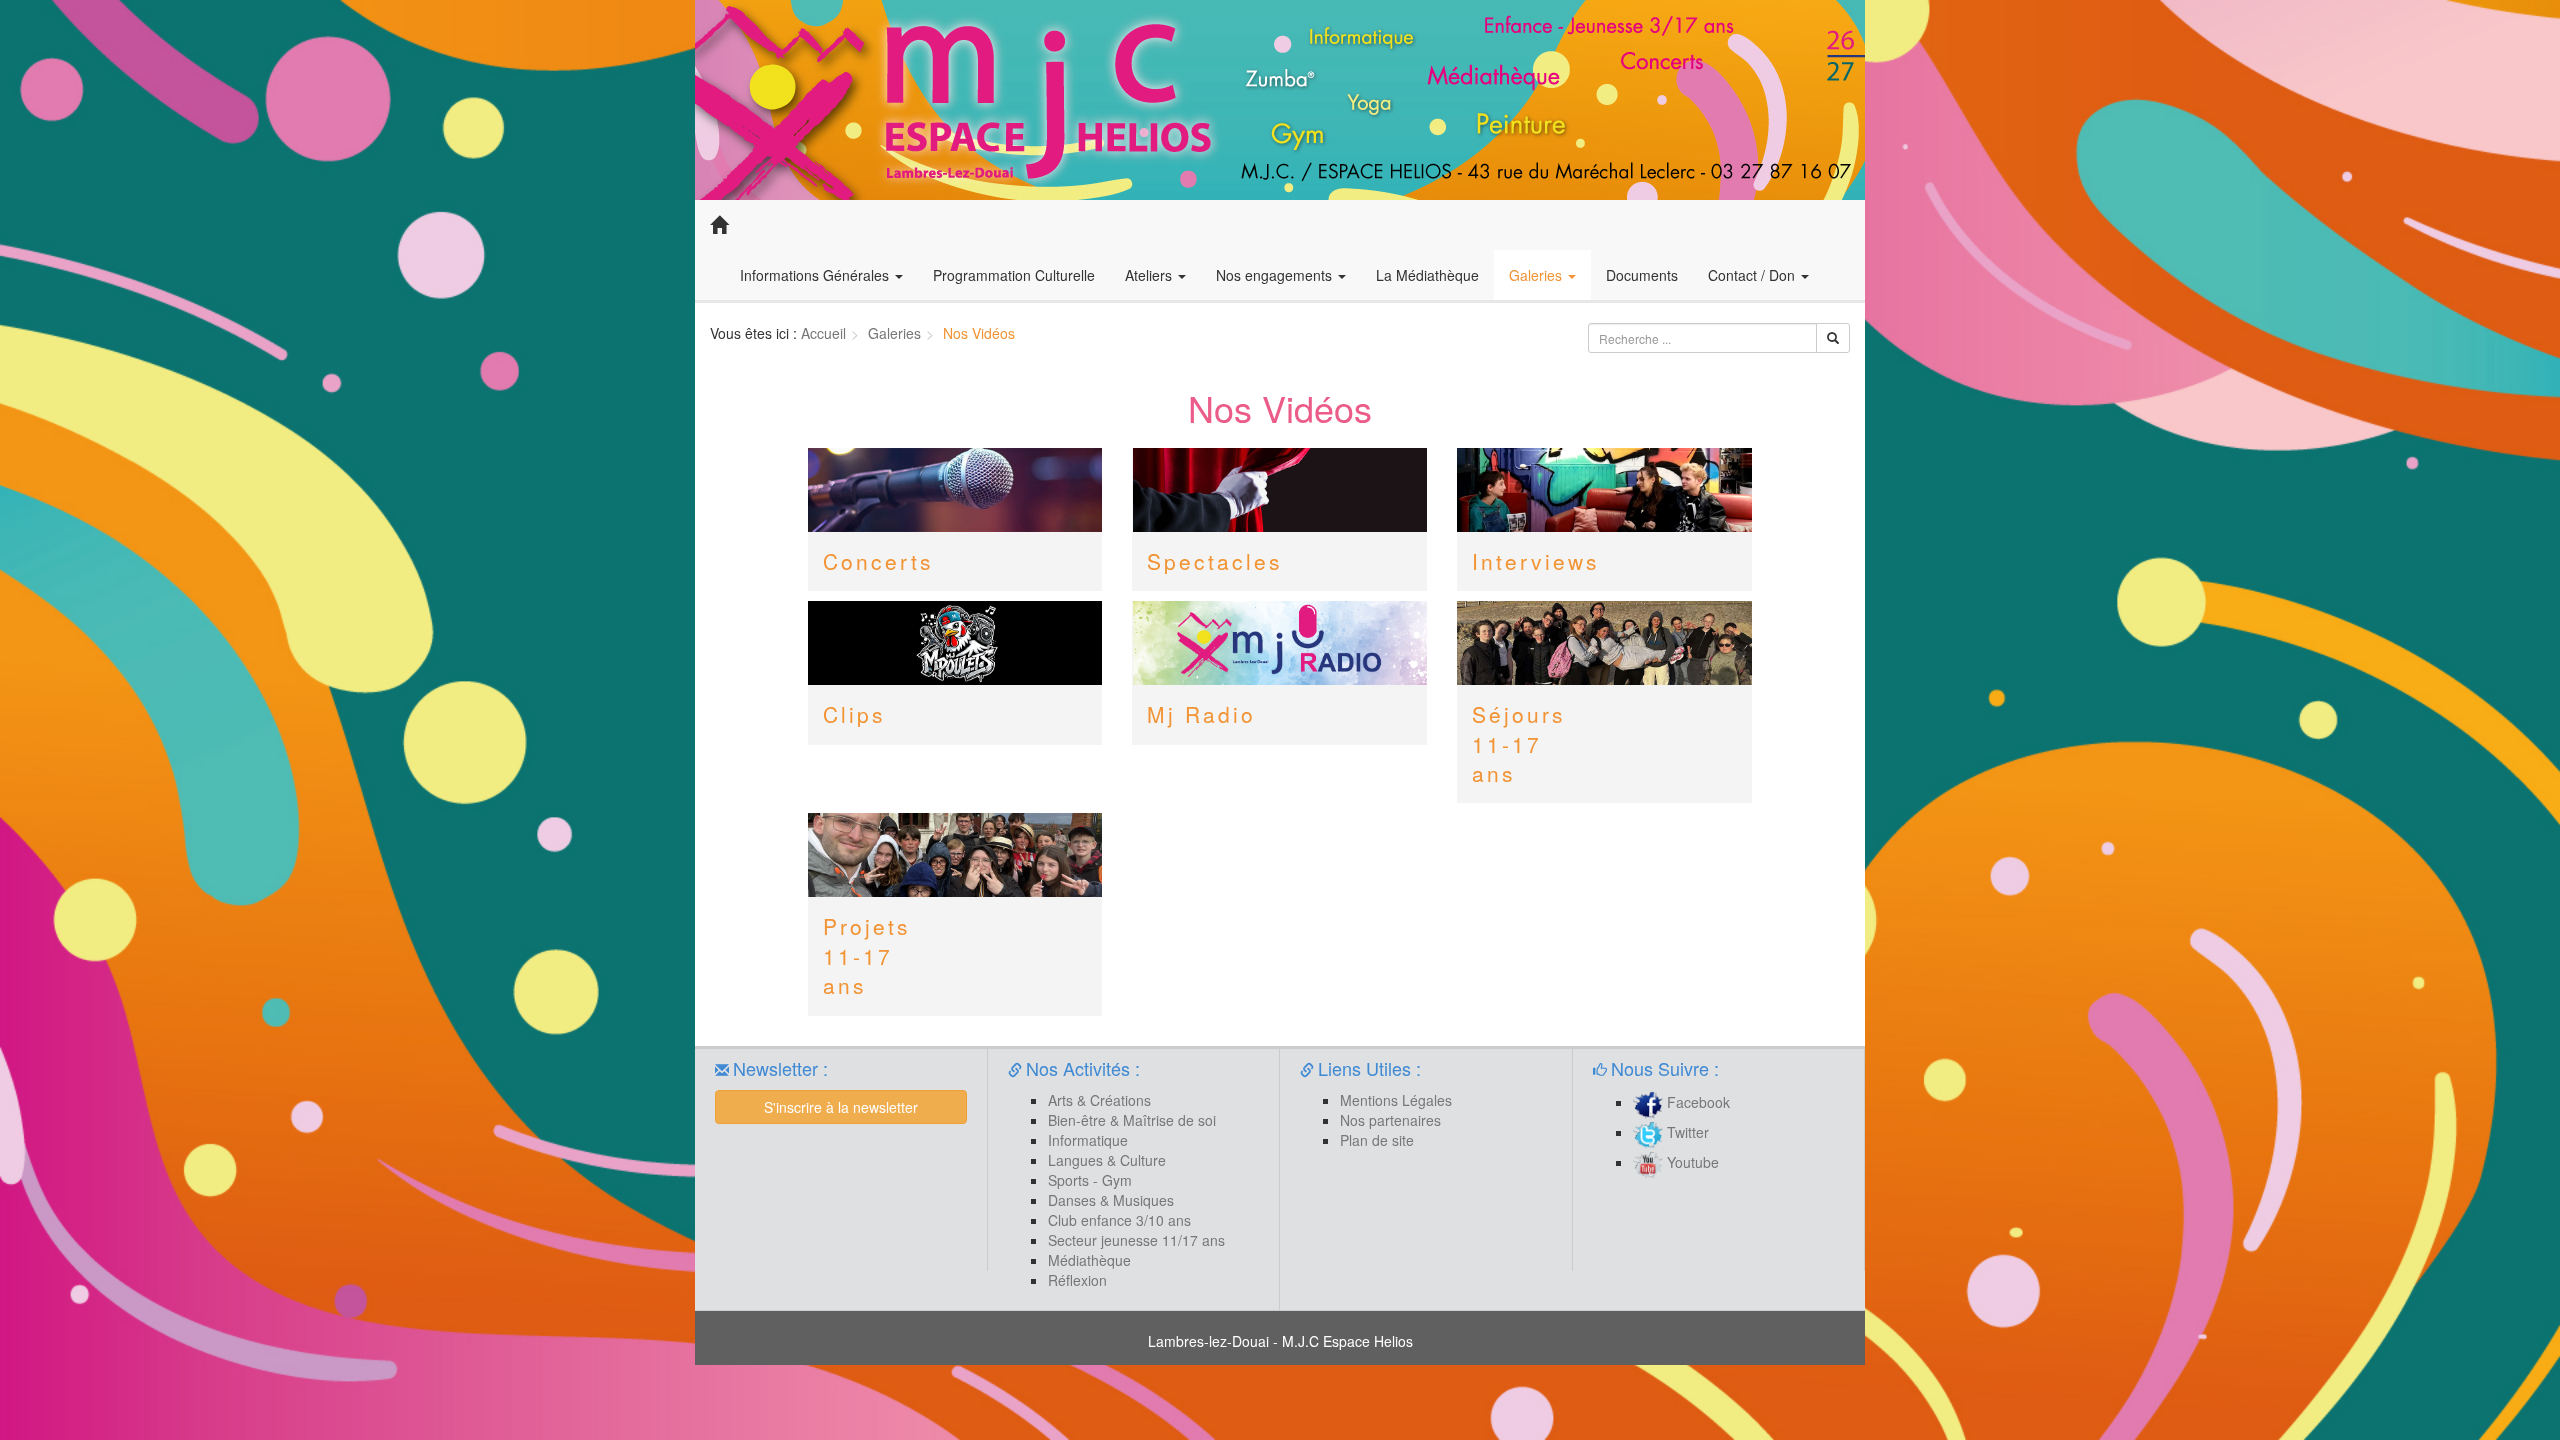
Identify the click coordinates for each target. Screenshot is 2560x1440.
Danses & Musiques (1111, 1200)
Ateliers (1150, 275)
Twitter (1686, 1132)
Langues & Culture (1107, 1160)
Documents (1642, 275)
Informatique (1088, 1140)
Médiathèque (1089, 1260)
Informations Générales (816, 275)
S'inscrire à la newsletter (841, 1107)
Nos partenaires (1390, 1120)
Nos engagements (1276, 275)
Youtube (1691, 1162)
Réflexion (1077, 1280)
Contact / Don (1753, 275)
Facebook (1696, 1102)
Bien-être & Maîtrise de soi (1132, 1120)
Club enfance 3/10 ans (1119, 1220)
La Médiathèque (1427, 275)
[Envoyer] (1833, 338)
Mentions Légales (1396, 1100)
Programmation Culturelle (1014, 275)
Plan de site (1377, 1140)
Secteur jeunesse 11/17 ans (1136, 1240)
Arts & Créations (1099, 1100)
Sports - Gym (1090, 1180)
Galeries (1537, 275)
